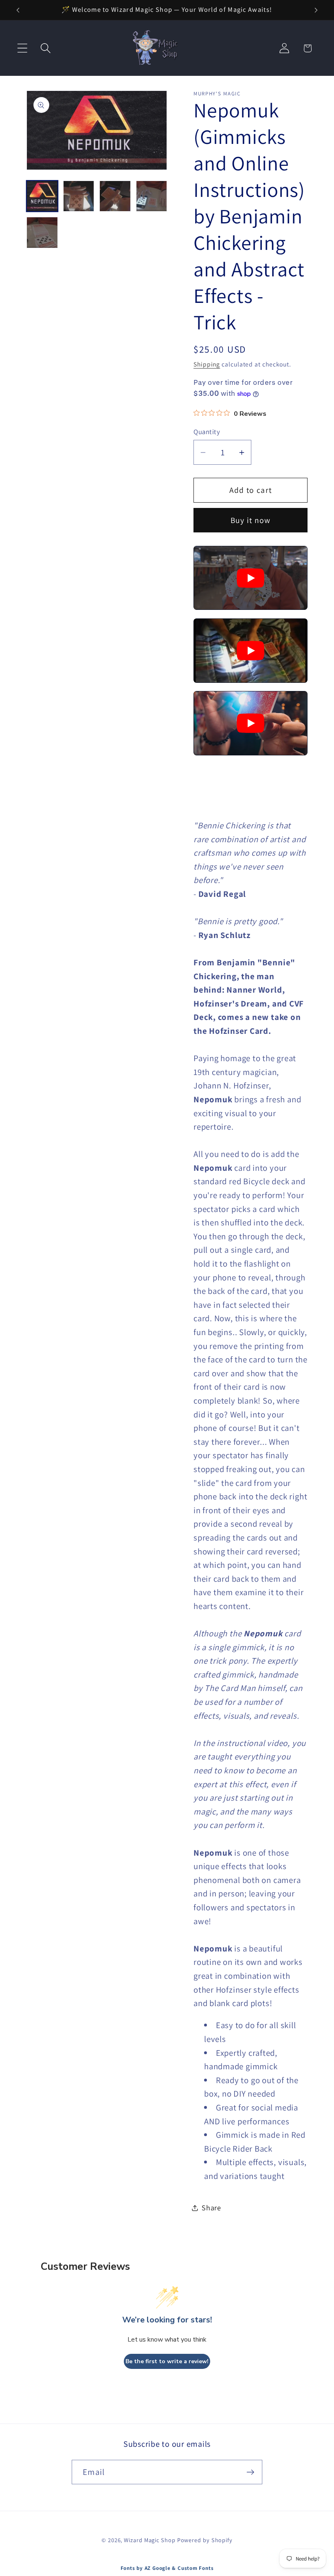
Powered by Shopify (205, 2540)
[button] (22, 48)
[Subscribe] (250, 2472)
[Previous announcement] (18, 10)
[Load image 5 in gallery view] (42, 233)
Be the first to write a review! (167, 2361)
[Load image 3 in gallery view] (115, 196)
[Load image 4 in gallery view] (152, 196)
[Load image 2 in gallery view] (79, 196)
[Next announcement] (316, 10)
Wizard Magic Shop (149, 2540)
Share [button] (211, 2207)
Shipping (207, 364)
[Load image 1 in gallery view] (42, 196)
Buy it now (251, 520)
